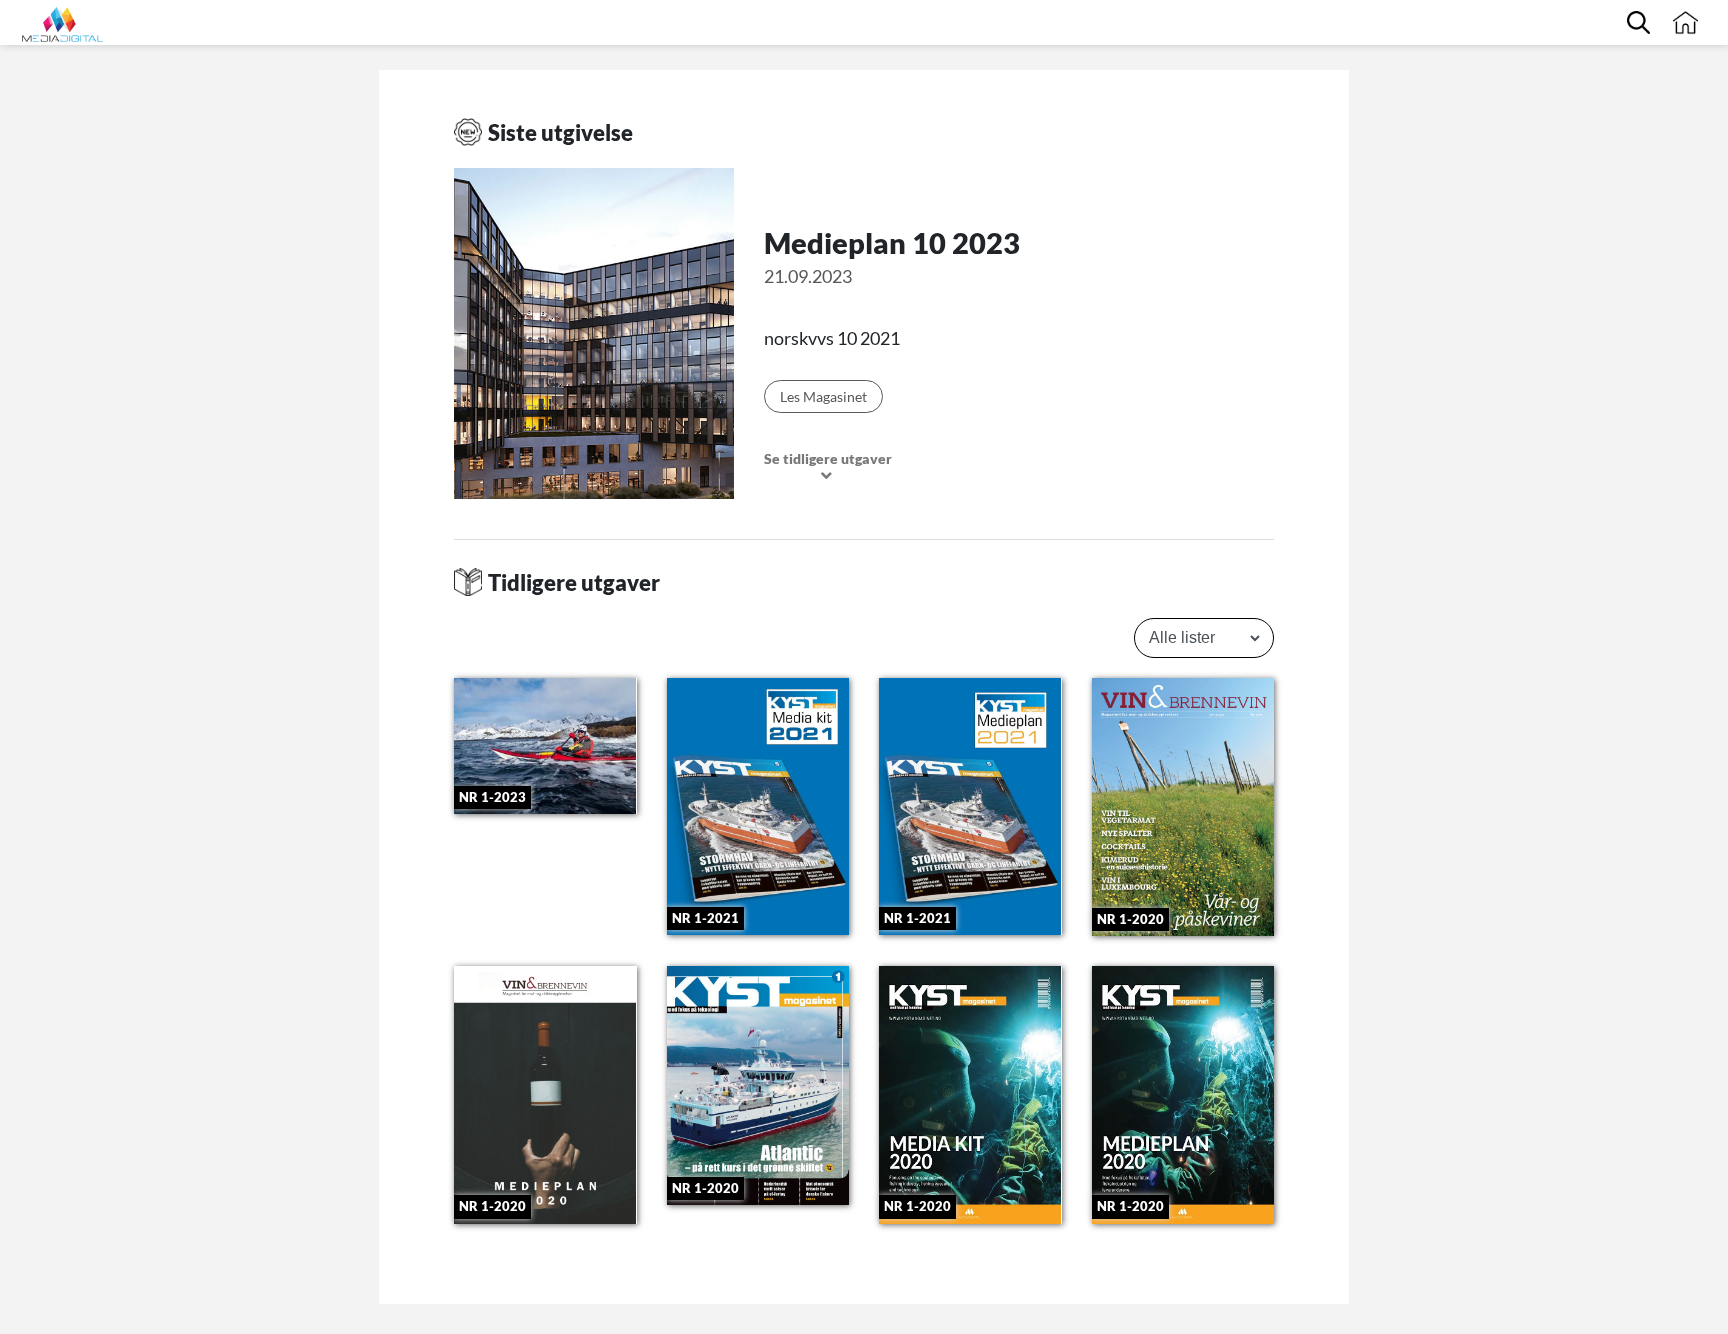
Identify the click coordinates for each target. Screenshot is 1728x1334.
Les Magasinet (823, 396)
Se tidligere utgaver (828, 459)
